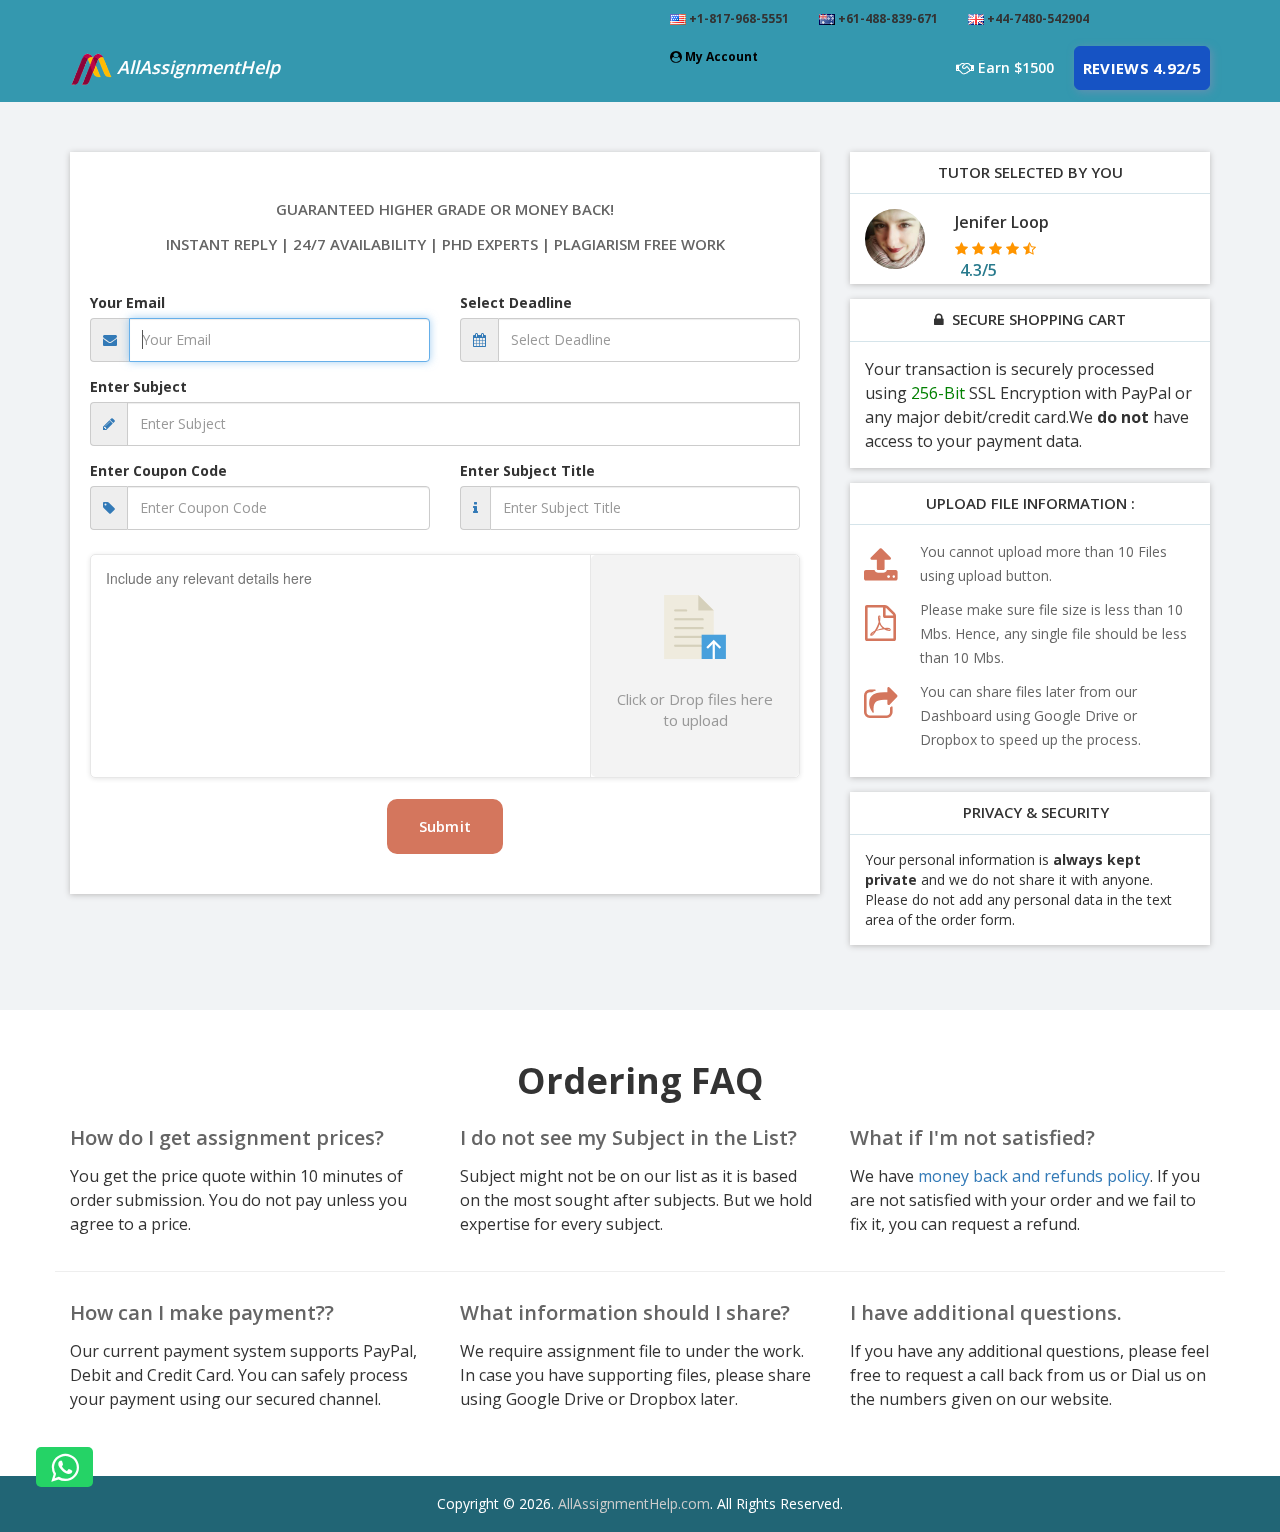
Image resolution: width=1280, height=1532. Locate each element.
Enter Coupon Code (158, 470)
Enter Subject (138, 386)
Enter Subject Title (527, 470)
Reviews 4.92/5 (1142, 68)
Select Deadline (516, 302)
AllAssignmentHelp (196, 67)
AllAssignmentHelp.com (634, 1503)
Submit (445, 826)
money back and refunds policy (1034, 1176)
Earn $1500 (1014, 67)
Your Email (127, 302)
